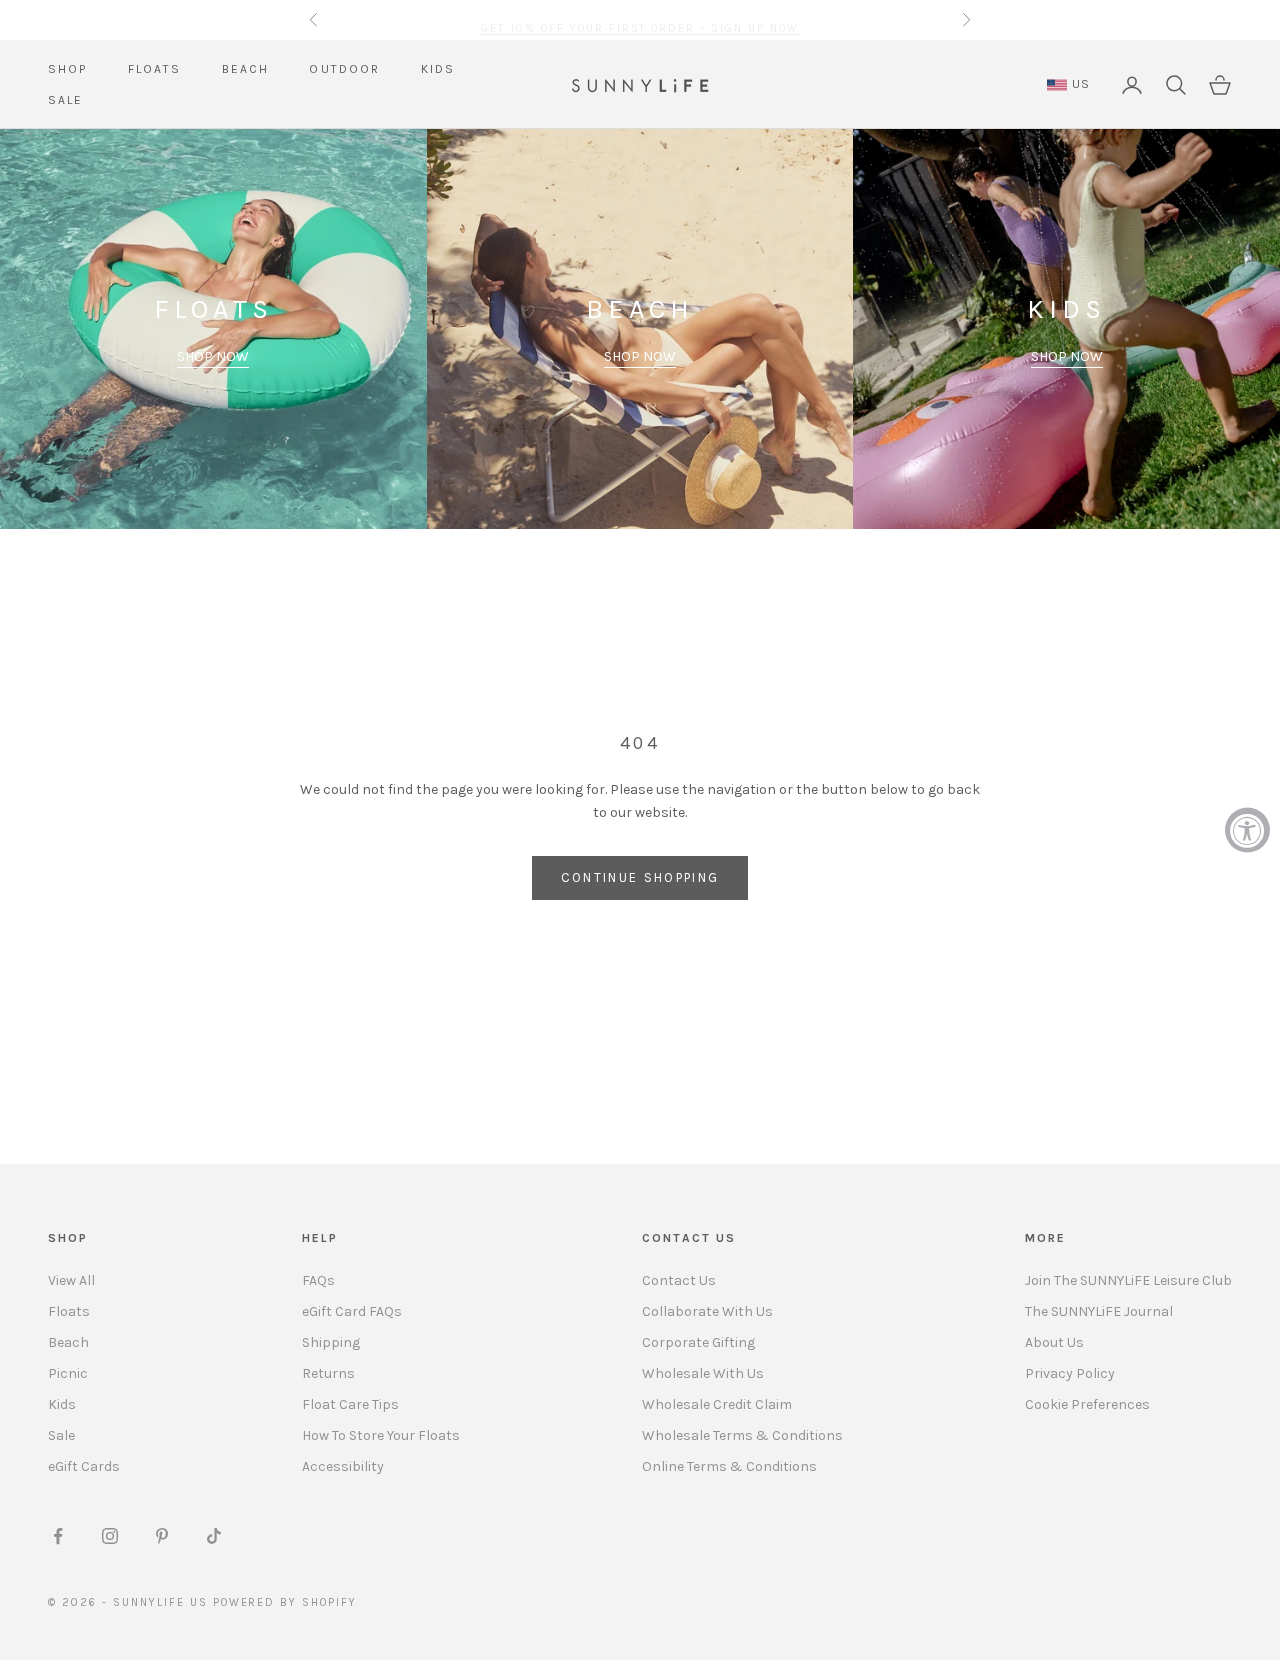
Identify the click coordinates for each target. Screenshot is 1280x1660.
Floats (69, 1311)
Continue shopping (640, 877)
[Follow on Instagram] (110, 1536)
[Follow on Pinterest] (162, 1536)
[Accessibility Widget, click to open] (1247, 830)
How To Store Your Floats (381, 1435)
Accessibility (343, 1466)
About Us (1054, 1342)
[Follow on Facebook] (58, 1536)
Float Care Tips (350, 1404)
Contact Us (679, 1280)
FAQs (318, 1280)
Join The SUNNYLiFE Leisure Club (1128, 1280)
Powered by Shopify (285, 1602)
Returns (328, 1373)
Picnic (68, 1373)
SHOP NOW (213, 356)
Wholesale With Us (703, 1373)
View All (71, 1280)
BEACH (246, 69)
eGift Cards (84, 1466)
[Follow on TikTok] (214, 1536)
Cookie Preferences (1087, 1404)
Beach (68, 1342)
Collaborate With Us (707, 1311)
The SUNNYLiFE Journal (1099, 1311)
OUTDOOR (344, 69)
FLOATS (155, 69)
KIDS (438, 69)
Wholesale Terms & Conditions (742, 1435)
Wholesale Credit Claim (717, 1404)
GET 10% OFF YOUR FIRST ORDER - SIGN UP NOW (640, 19)
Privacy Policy (1070, 1373)
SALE (66, 100)
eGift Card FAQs (352, 1311)
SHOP (68, 69)
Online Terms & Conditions (729, 1466)
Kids (62, 1404)
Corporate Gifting (698, 1342)
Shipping (331, 1342)
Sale (61, 1435)
